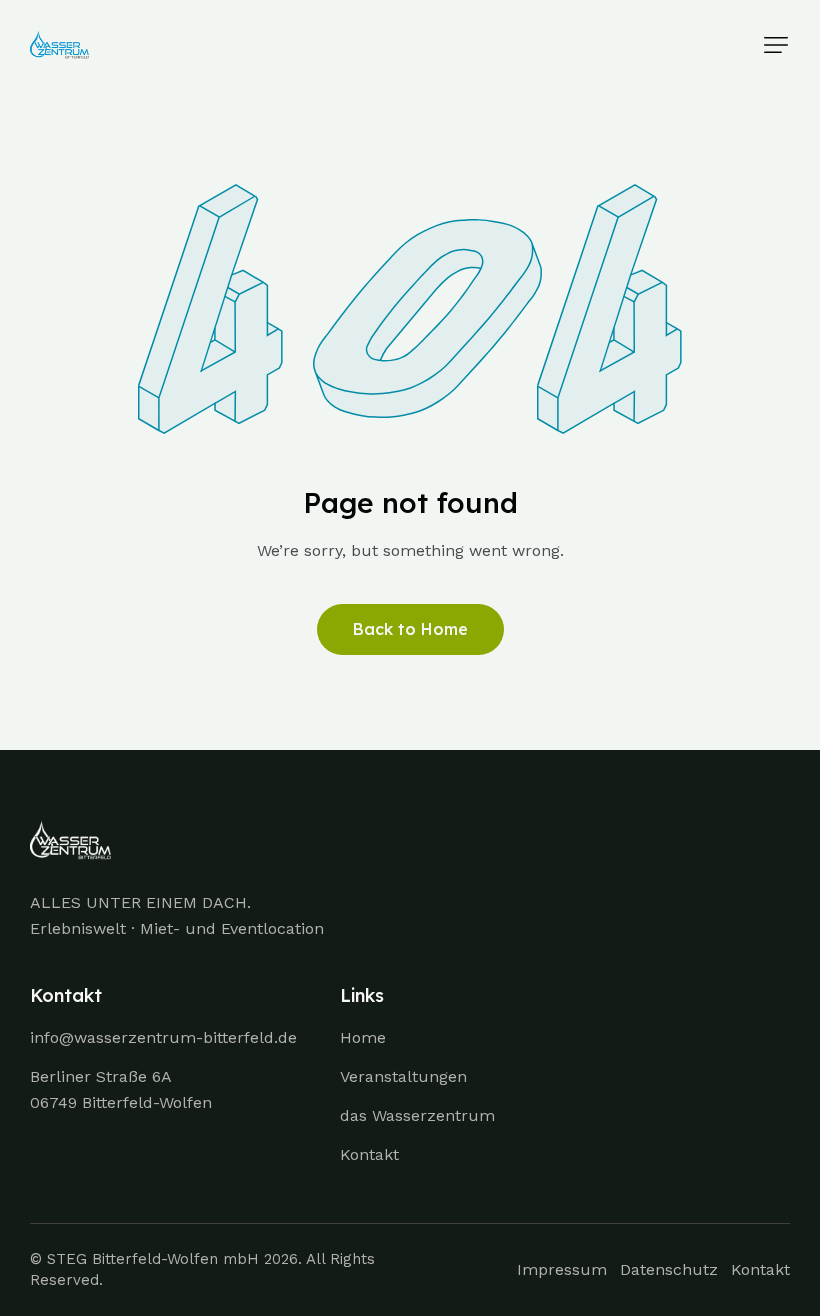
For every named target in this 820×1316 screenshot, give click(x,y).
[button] (776, 45)
